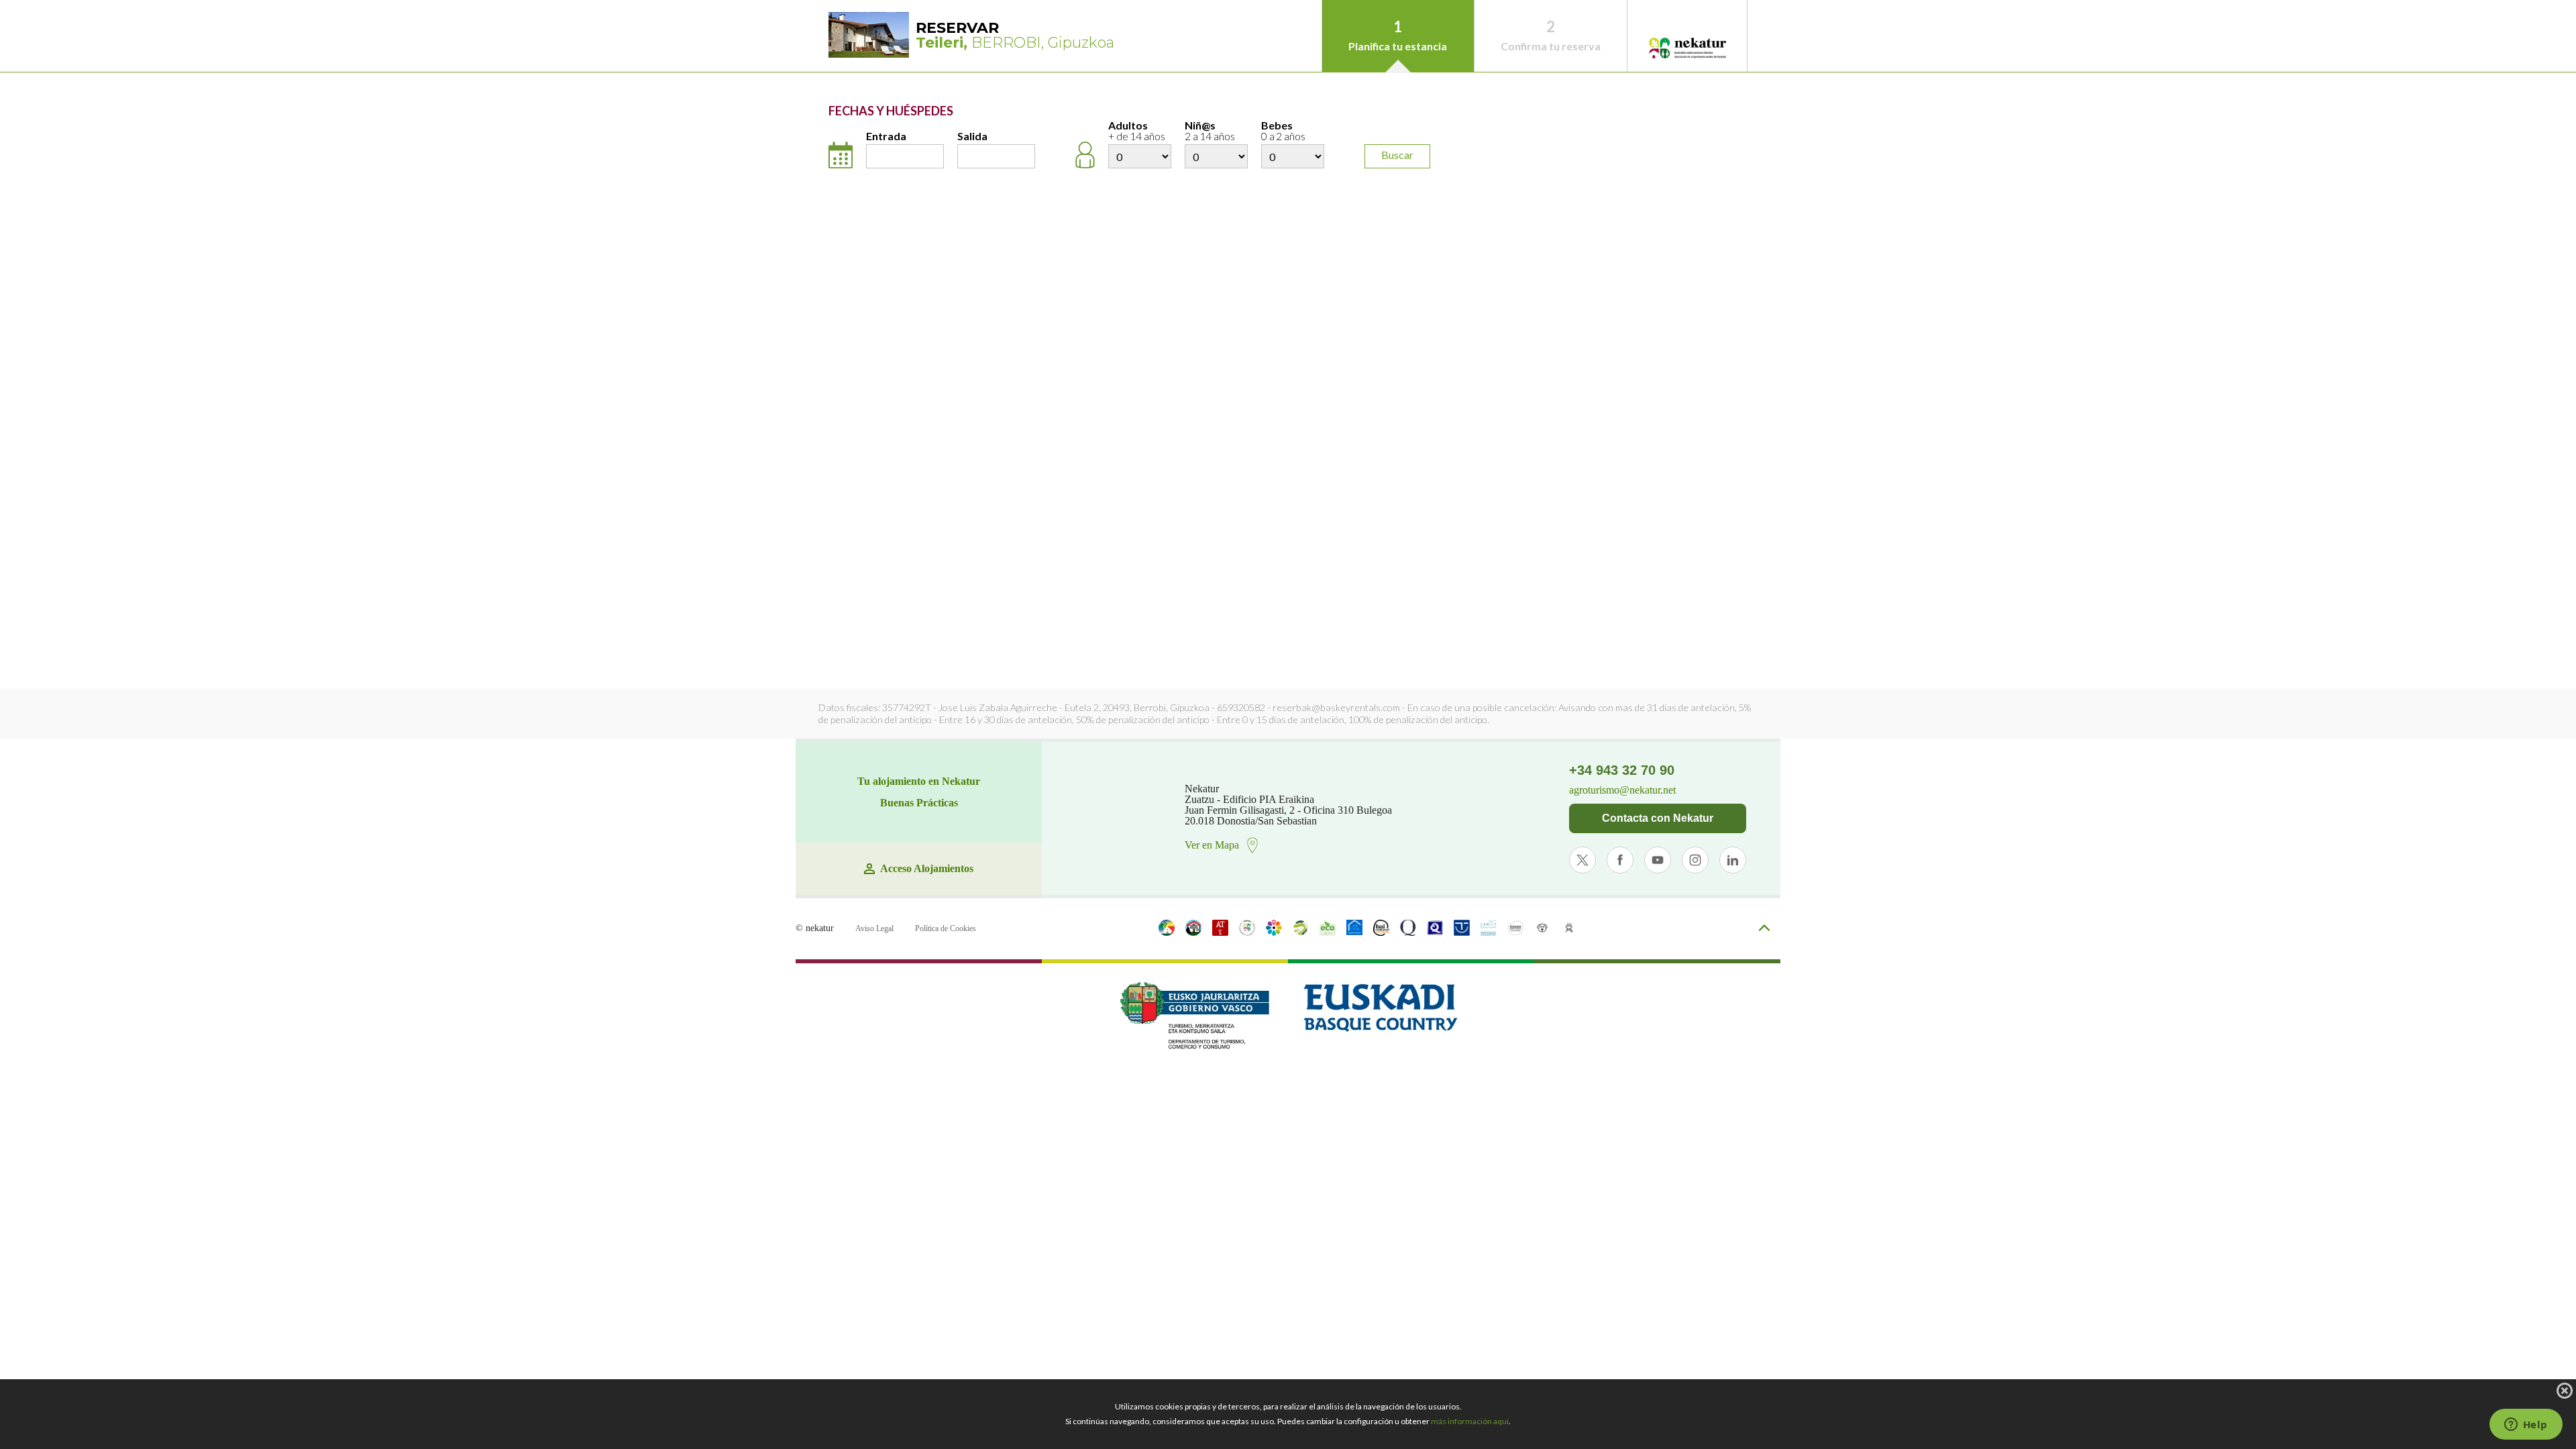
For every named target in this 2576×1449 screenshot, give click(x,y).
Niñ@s (1210, 131)
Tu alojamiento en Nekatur (919, 782)
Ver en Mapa (1212, 845)
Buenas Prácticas (919, 803)
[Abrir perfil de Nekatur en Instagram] (1695, 860)
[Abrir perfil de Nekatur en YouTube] (1658, 860)
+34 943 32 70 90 (1622, 770)
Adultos (1137, 131)
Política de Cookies (946, 928)
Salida (972, 137)
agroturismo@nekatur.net (1622, 790)
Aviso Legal (874, 928)
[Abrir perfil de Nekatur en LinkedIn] (1733, 860)
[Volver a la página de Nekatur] (1687, 49)
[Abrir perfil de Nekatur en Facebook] (1620, 860)
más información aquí (1470, 1421)
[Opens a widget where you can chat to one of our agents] (2526, 1426)
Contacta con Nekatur (1658, 818)
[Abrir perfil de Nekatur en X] (1582, 860)
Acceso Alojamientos (927, 869)
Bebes (1283, 131)
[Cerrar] (2565, 1391)
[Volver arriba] (1764, 929)
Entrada (886, 137)
